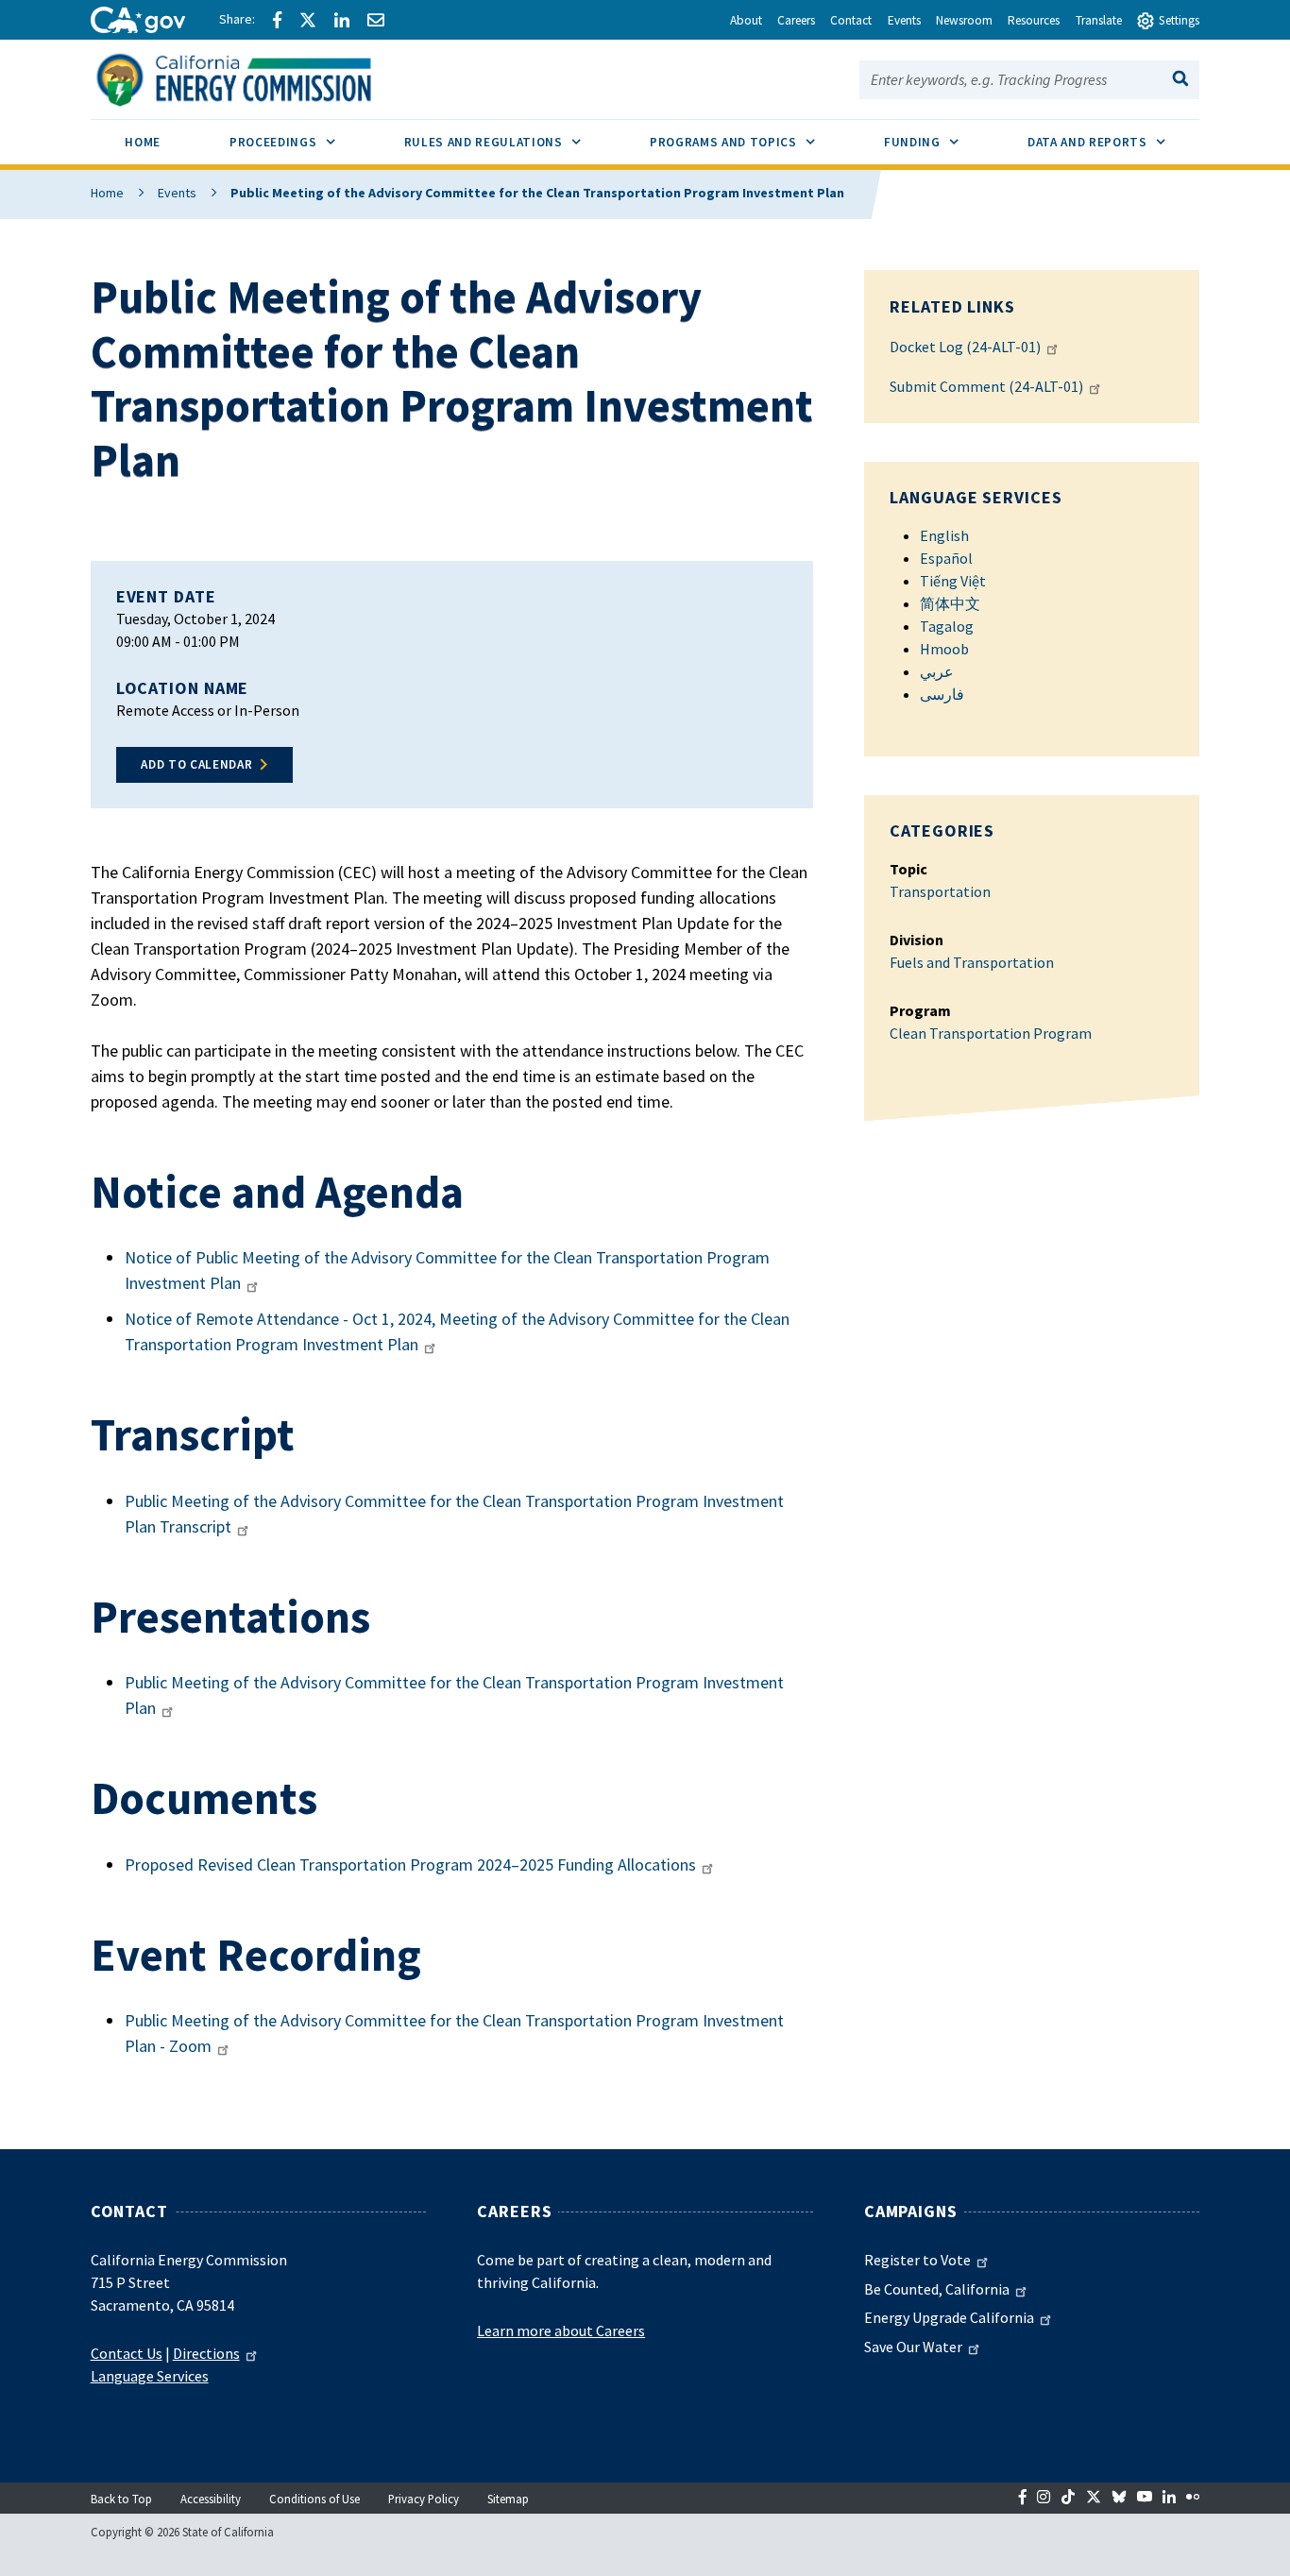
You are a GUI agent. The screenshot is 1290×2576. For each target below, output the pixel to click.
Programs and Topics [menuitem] (749, 142)
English (944, 535)
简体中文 (950, 603)
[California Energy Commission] (258, 77)
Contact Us (127, 2353)
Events (177, 193)
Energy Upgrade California (949, 2317)
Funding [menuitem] (938, 142)
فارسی (942, 694)
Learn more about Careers (561, 2330)
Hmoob (944, 649)
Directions (206, 2353)
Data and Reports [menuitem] (1113, 142)
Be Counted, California (937, 2289)
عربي (937, 671)
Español (946, 558)
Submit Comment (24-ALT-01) (986, 386)
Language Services (150, 2376)
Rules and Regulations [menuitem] (509, 142)
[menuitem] (143, 145)
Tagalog (947, 626)
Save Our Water (913, 2347)
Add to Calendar (196, 764)
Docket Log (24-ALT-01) (965, 347)
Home (107, 193)
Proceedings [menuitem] (299, 142)
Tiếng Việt (953, 581)
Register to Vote (917, 2260)
